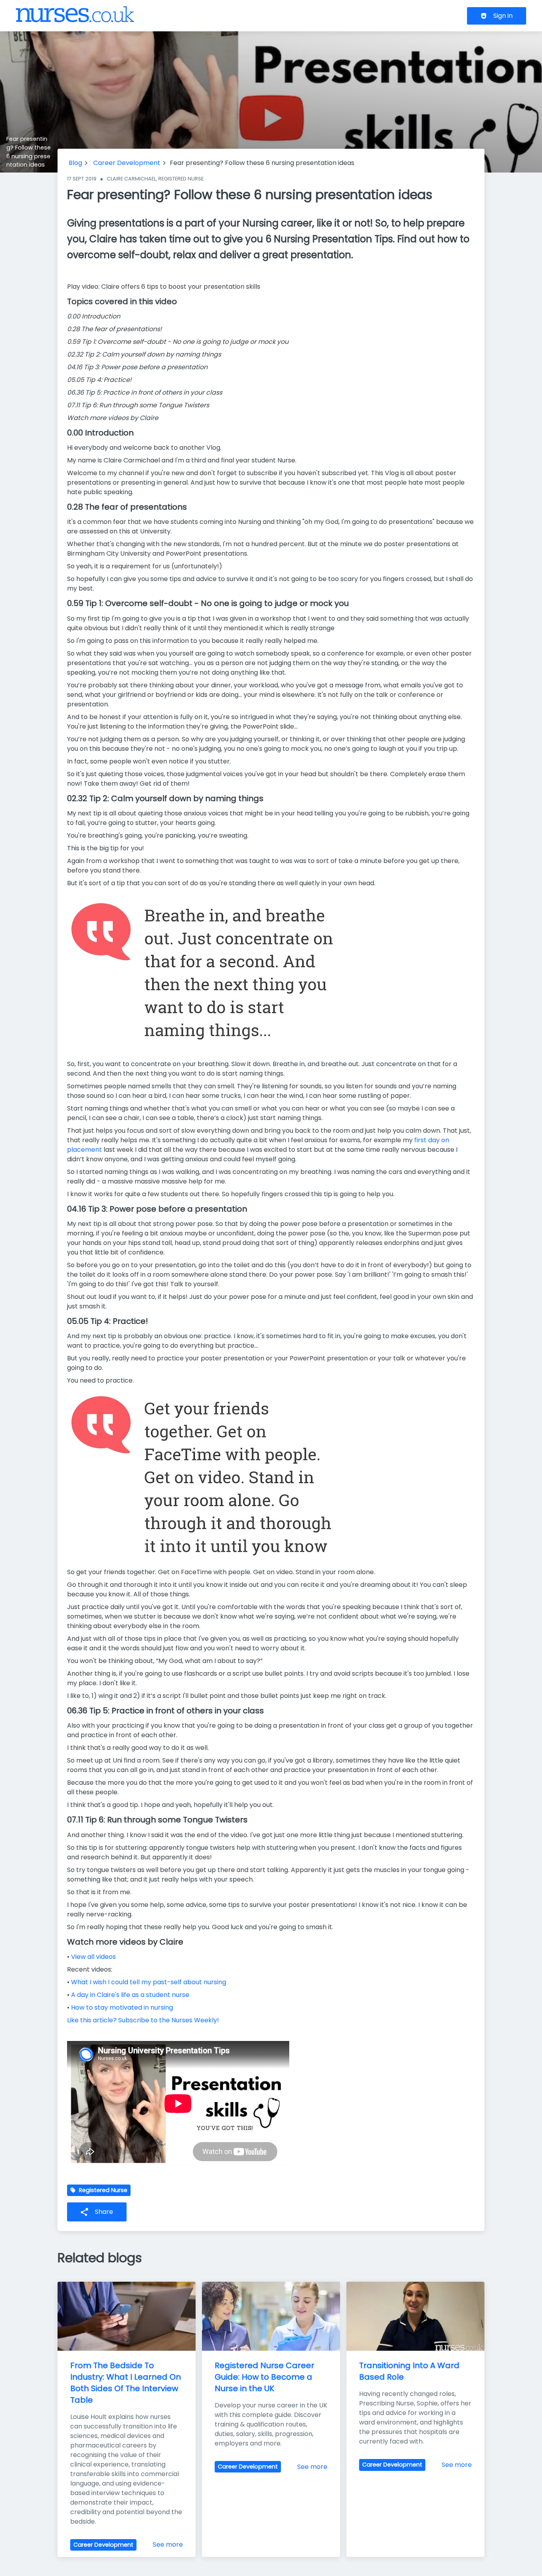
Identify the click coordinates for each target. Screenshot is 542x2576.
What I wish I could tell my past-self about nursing (149, 1982)
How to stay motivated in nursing (122, 2007)
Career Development (127, 163)
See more (168, 2544)
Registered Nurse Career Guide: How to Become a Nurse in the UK (265, 2377)
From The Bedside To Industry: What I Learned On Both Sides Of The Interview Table (127, 2382)
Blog (75, 163)
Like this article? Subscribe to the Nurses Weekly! (143, 2020)
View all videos (93, 1957)
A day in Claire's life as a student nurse (130, 1995)
